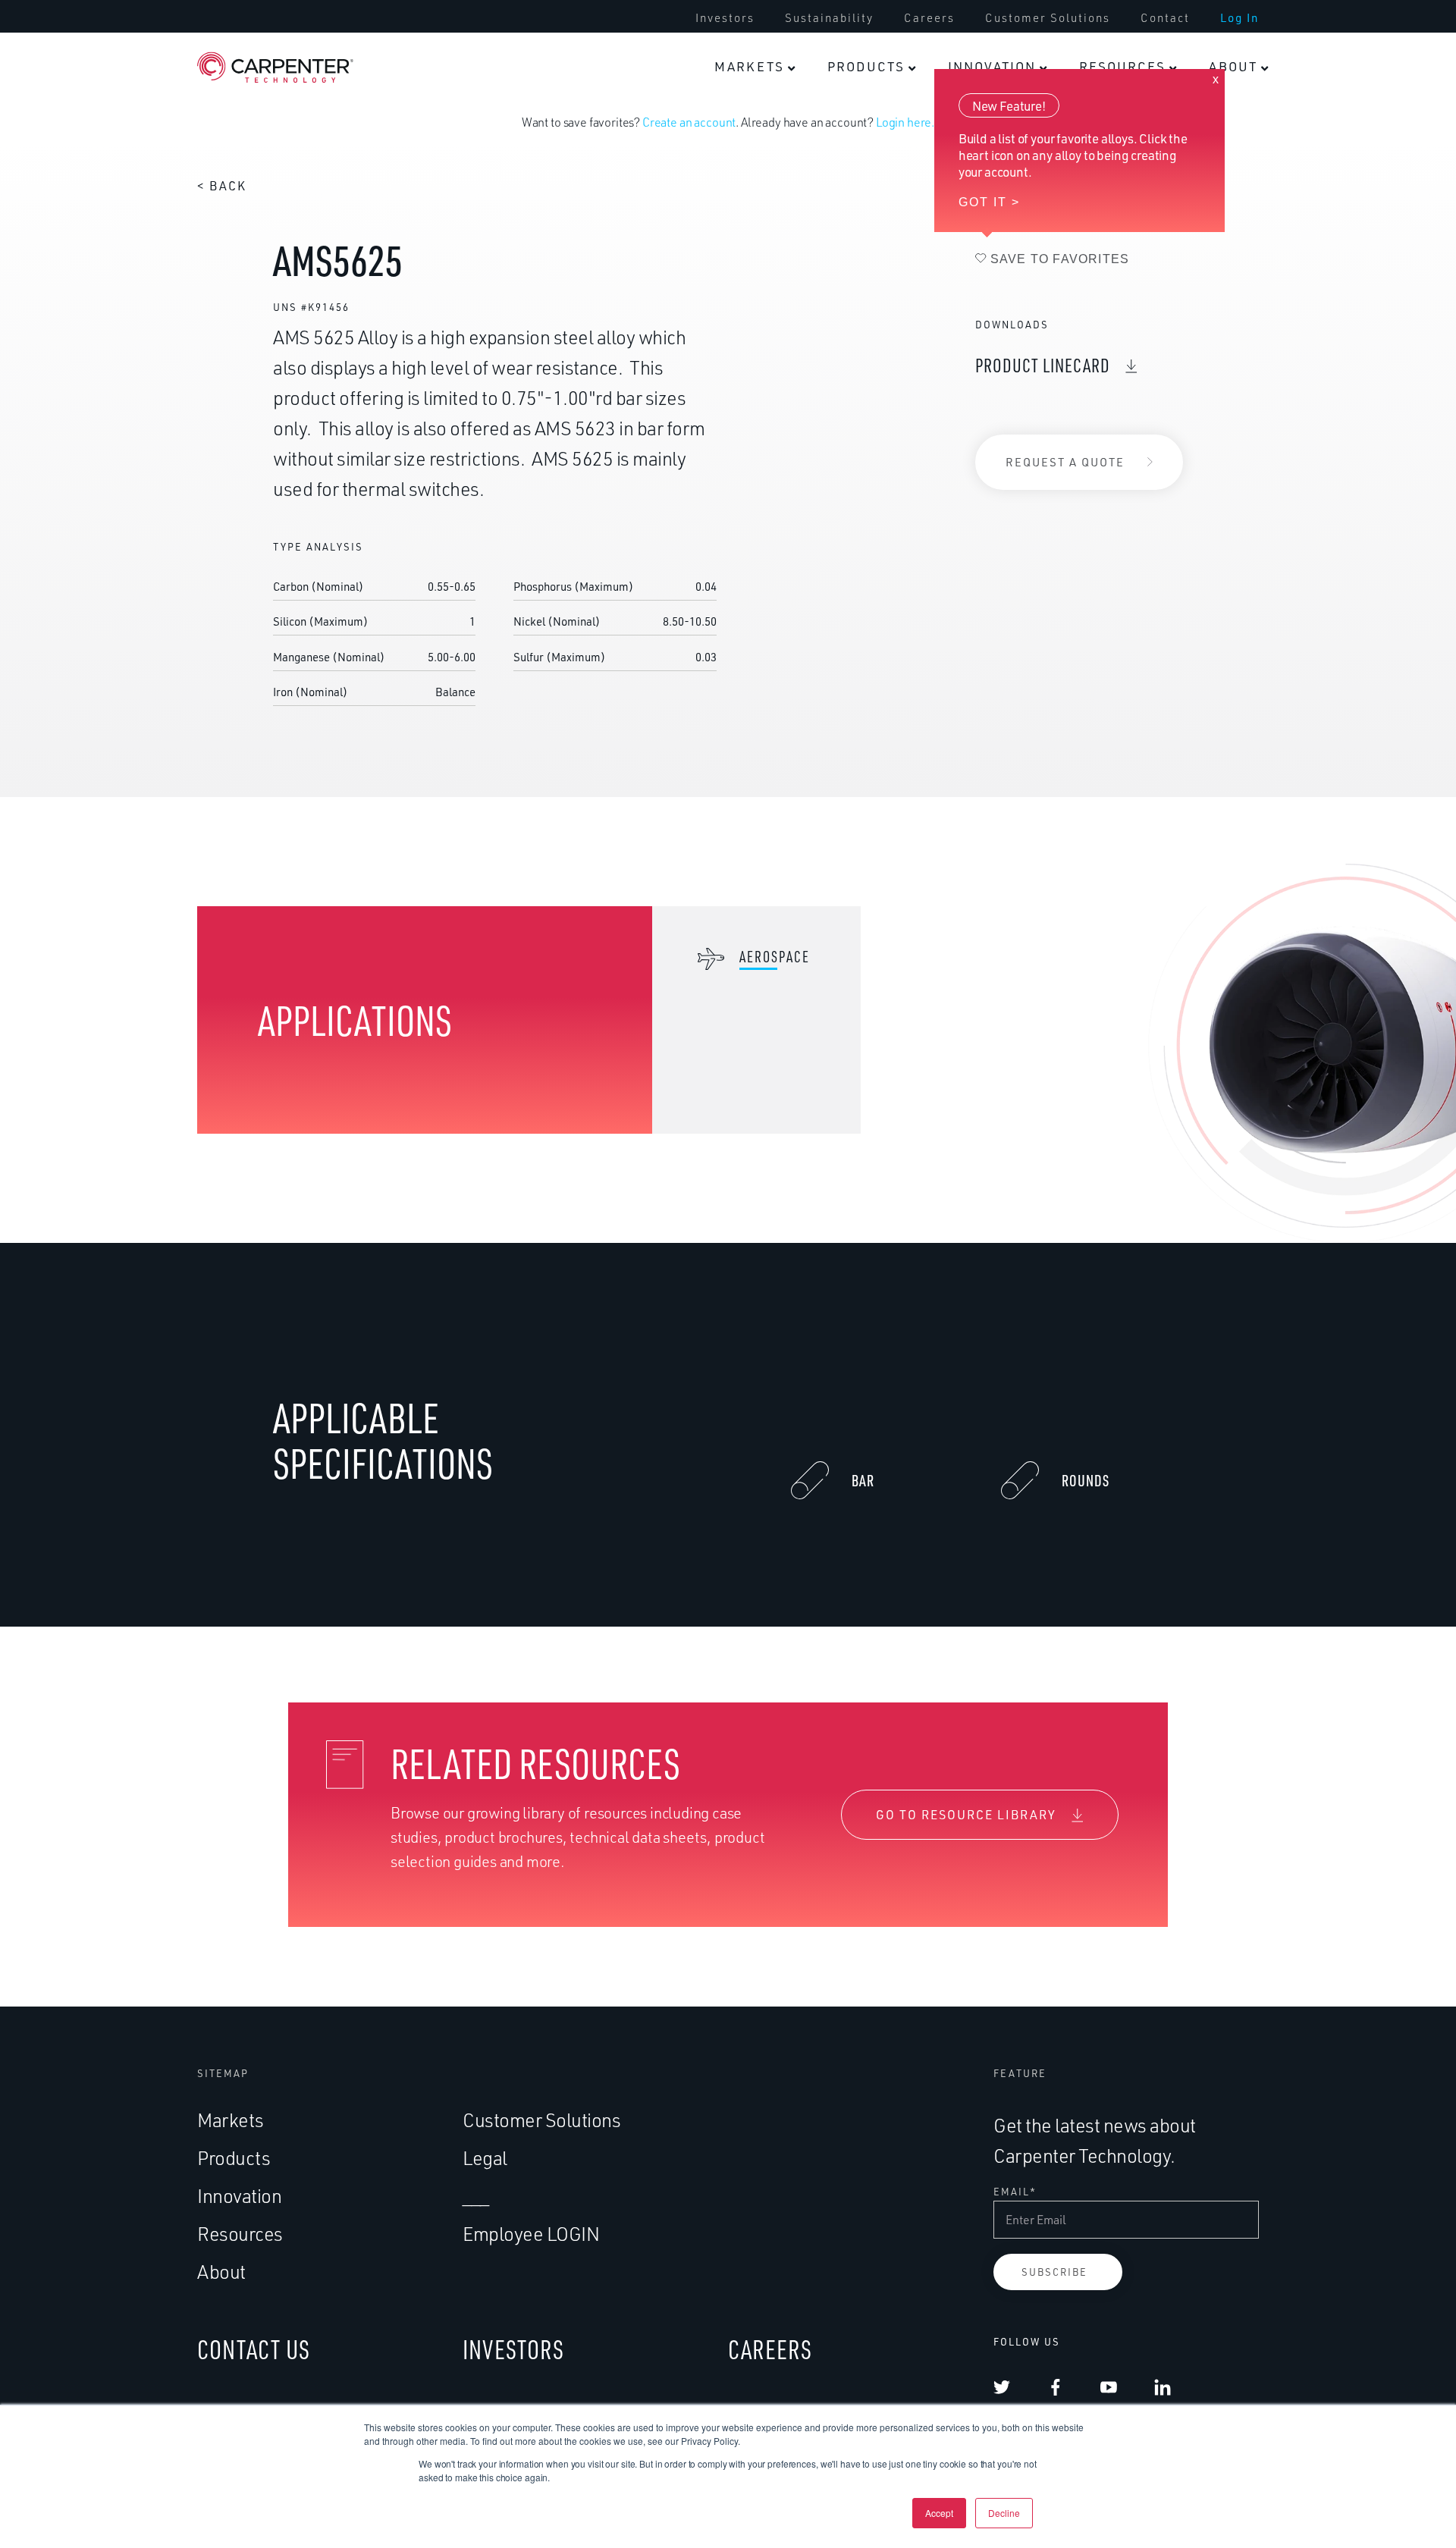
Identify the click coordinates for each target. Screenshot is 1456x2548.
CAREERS (770, 2349)
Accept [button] (939, 2513)
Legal (485, 2158)
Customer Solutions (541, 2120)
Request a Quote (1065, 462)
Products (234, 2158)
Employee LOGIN (531, 2234)
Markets (231, 2120)
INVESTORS (513, 2349)
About (221, 2272)
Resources (240, 2234)
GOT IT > (989, 202)
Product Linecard (1043, 365)
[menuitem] (755, 67)
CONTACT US (254, 2349)
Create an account (689, 122)
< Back (222, 186)
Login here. (905, 122)
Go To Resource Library (966, 1815)
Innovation (239, 2196)
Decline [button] (1004, 2513)
